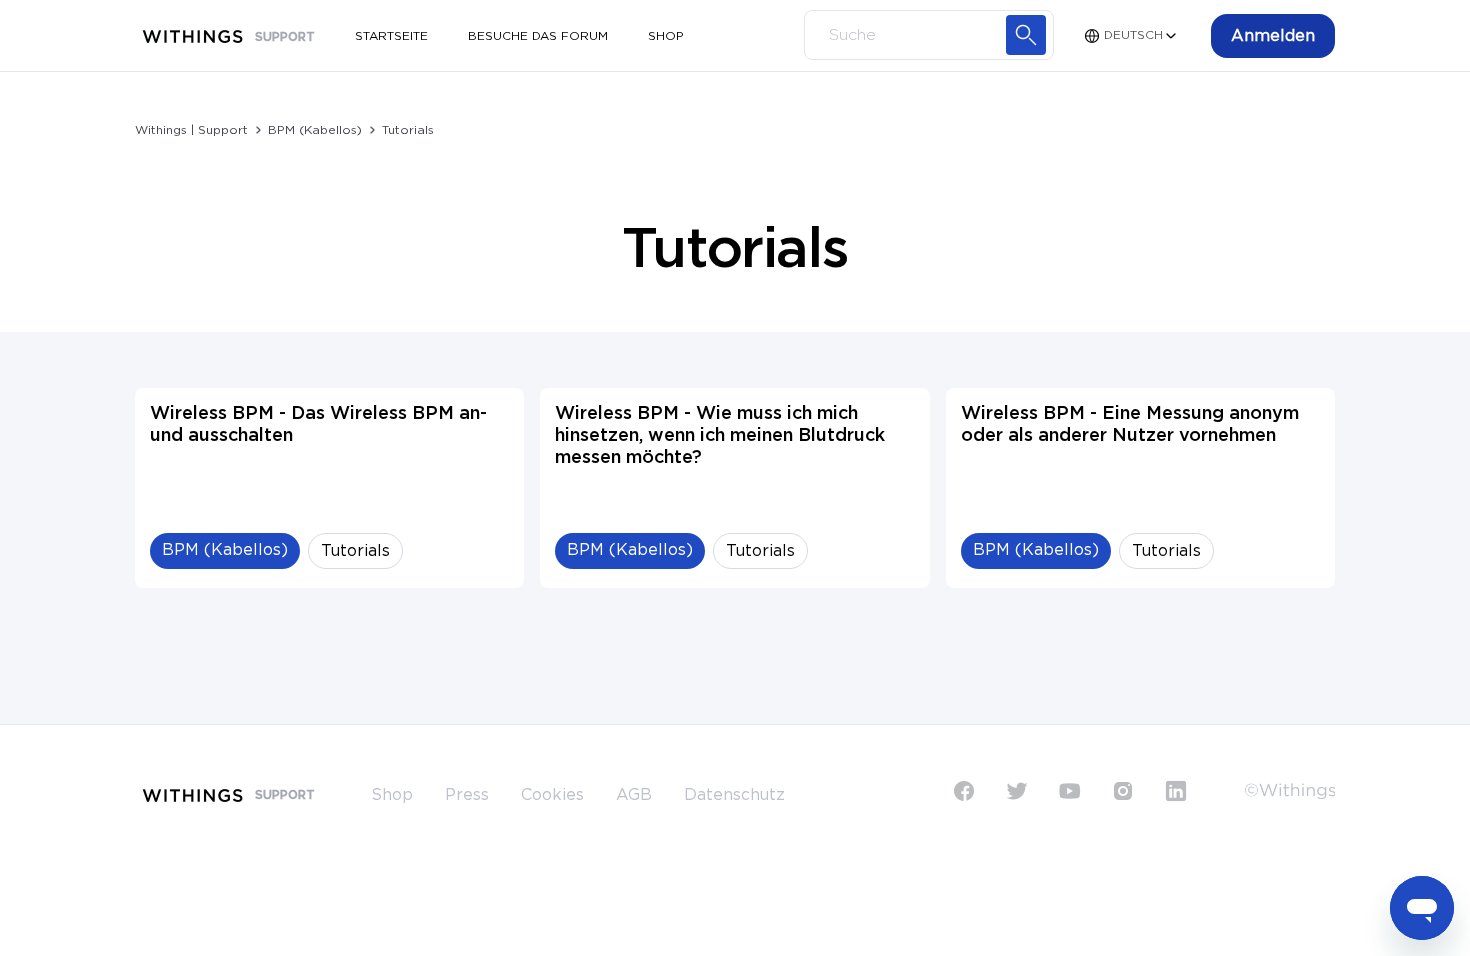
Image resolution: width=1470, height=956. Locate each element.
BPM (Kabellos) (315, 130)
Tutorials (408, 130)
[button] (1273, 36)
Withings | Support (191, 130)
